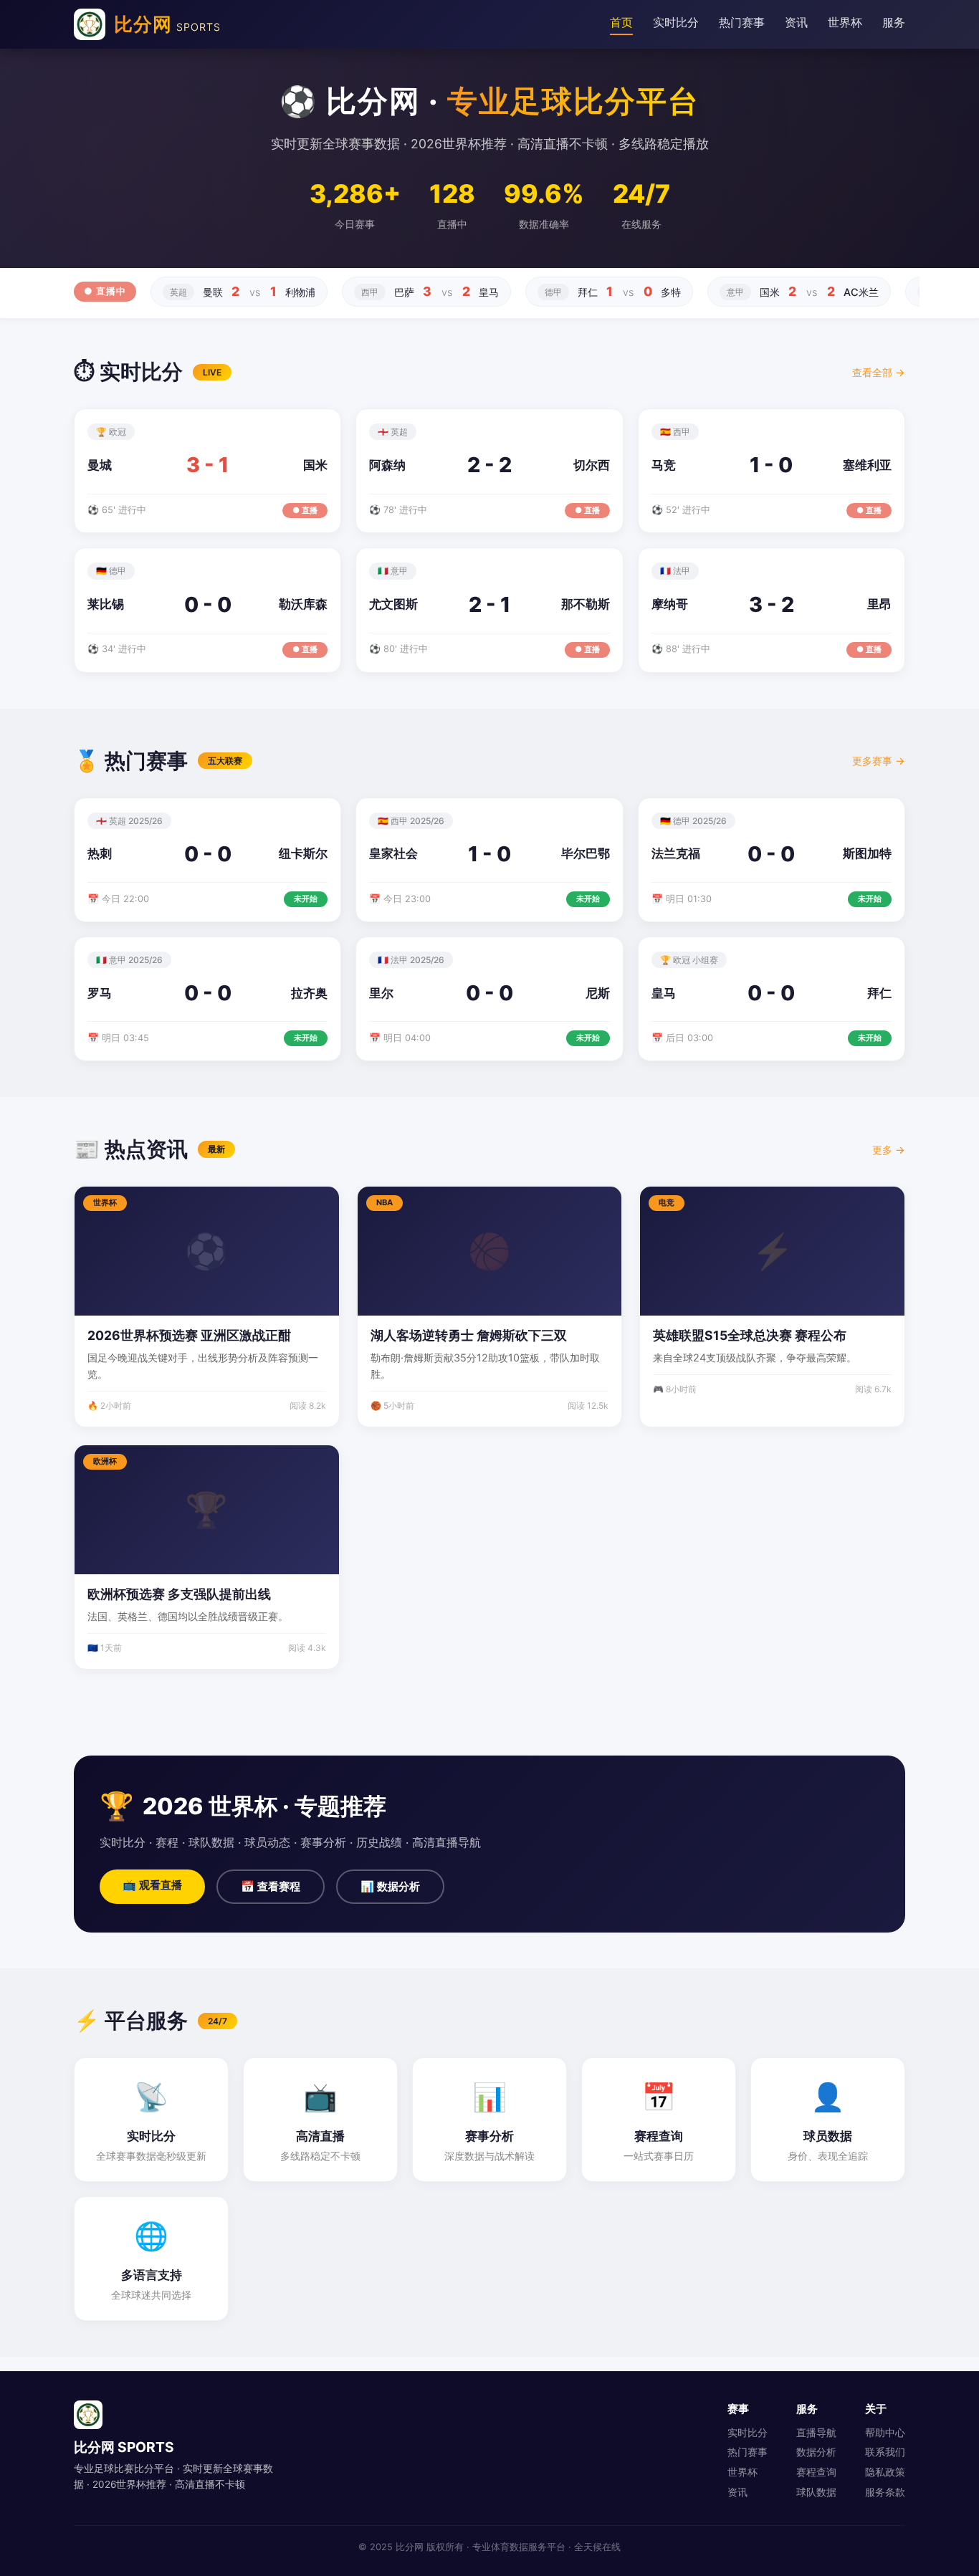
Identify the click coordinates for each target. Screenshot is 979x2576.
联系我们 (885, 2452)
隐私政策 (885, 2472)
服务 (894, 22)
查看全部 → (879, 372)
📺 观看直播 (152, 1885)
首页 (621, 22)
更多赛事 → (879, 761)
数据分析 (816, 2452)
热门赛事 (742, 22)
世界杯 (845, 22)
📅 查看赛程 (271, 1886)
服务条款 (885, 2492)
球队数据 (816, 2492)
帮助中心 (885, 2433)
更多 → (889, 1150)
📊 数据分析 (390, 1886)
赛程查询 (816, 2472)
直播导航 (816, 2433)
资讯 (796, 22)
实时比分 (676, 22)
